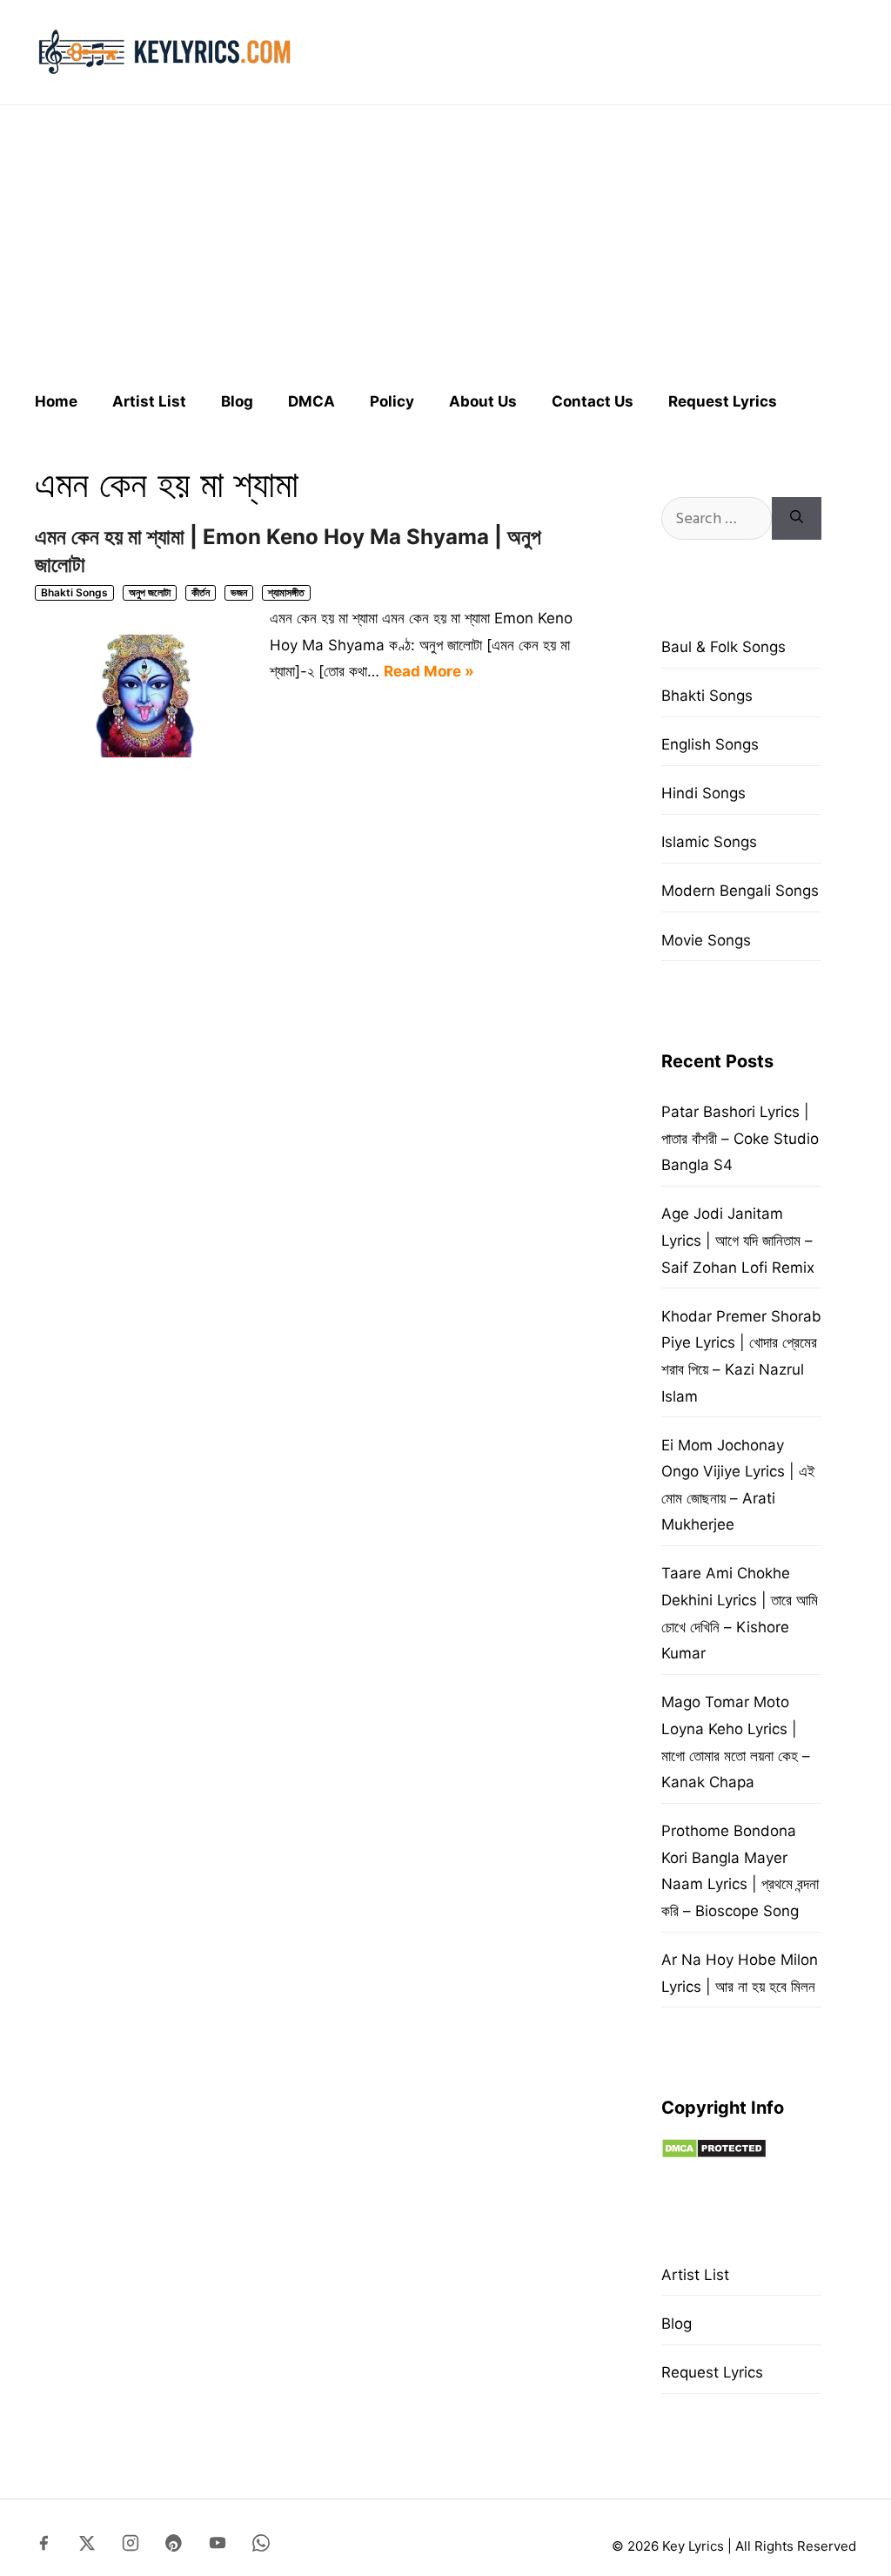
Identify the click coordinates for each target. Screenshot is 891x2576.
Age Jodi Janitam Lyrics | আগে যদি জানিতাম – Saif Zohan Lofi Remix (738, 1240)
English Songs (710, 744)
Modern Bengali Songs (740, 891)
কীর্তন (201, 592)
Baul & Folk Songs (724, 647)
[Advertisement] (445, 240)
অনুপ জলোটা (150, 592)
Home (56, 401)
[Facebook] (44, 2546)
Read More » (429, 671)
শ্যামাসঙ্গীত (286, 592)
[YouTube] (218, 2546)
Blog (237, 401)
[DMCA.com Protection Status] (714, 2154)
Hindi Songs (703, 793)
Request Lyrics (723, 401)
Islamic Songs (709, 842)
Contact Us (593, 401)
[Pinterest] (174, 2546)
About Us (483, 401)
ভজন (239, 592)
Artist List (149, 401)
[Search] (797, 518)
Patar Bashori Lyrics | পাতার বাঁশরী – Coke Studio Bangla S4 (740, 1138)
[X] (87, 2546)
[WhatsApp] (261, 2546)
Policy (392, 401)
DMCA (312, 401)
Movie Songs (706, 940)
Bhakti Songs (74, 592)
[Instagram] (131, 2546)
